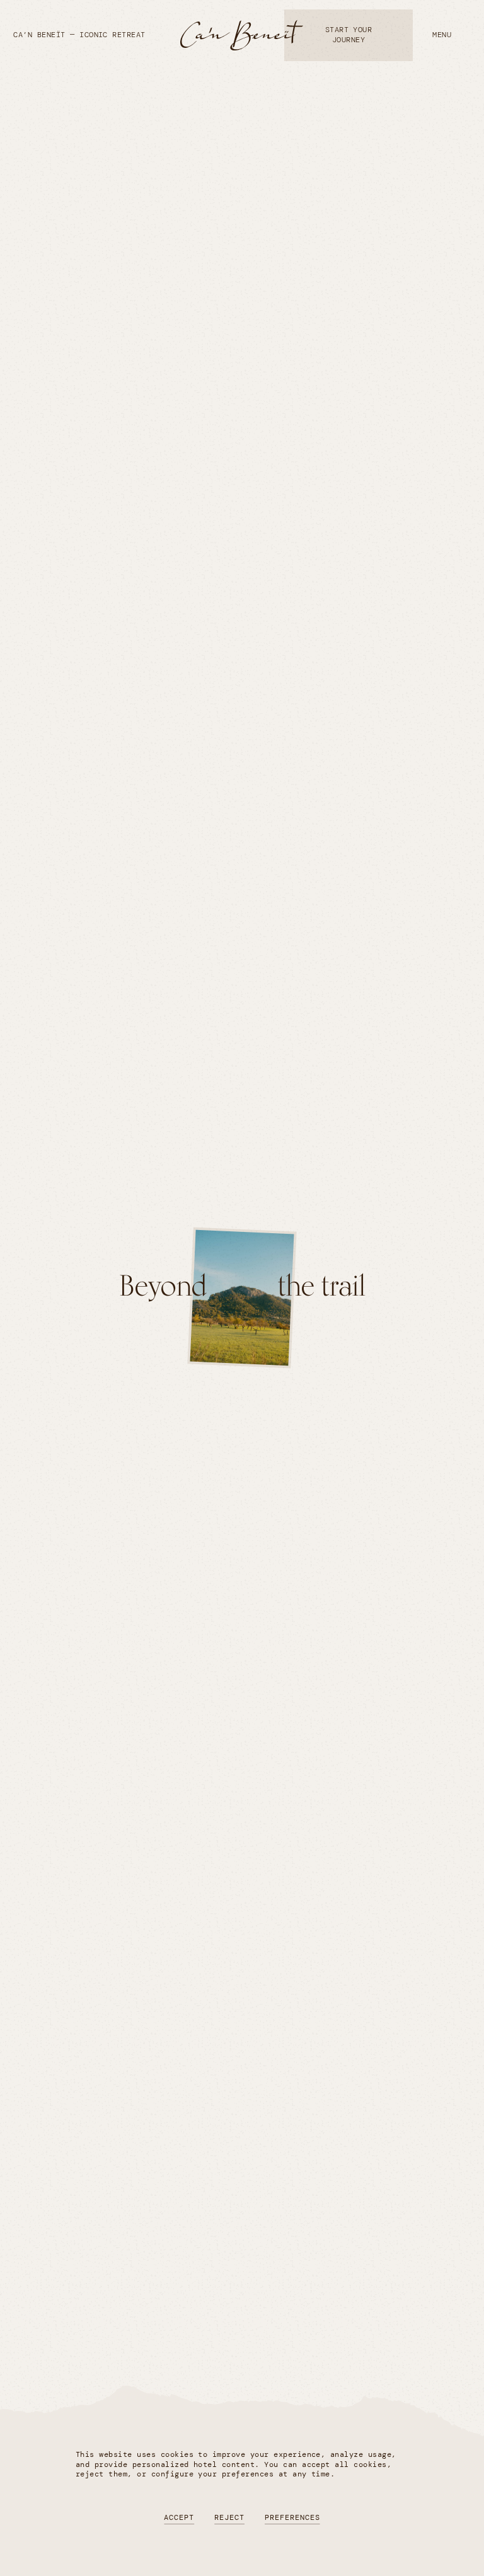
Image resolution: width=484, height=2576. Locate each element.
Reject (229, 2517)
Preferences (292, 2517)
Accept (179, 2517)
